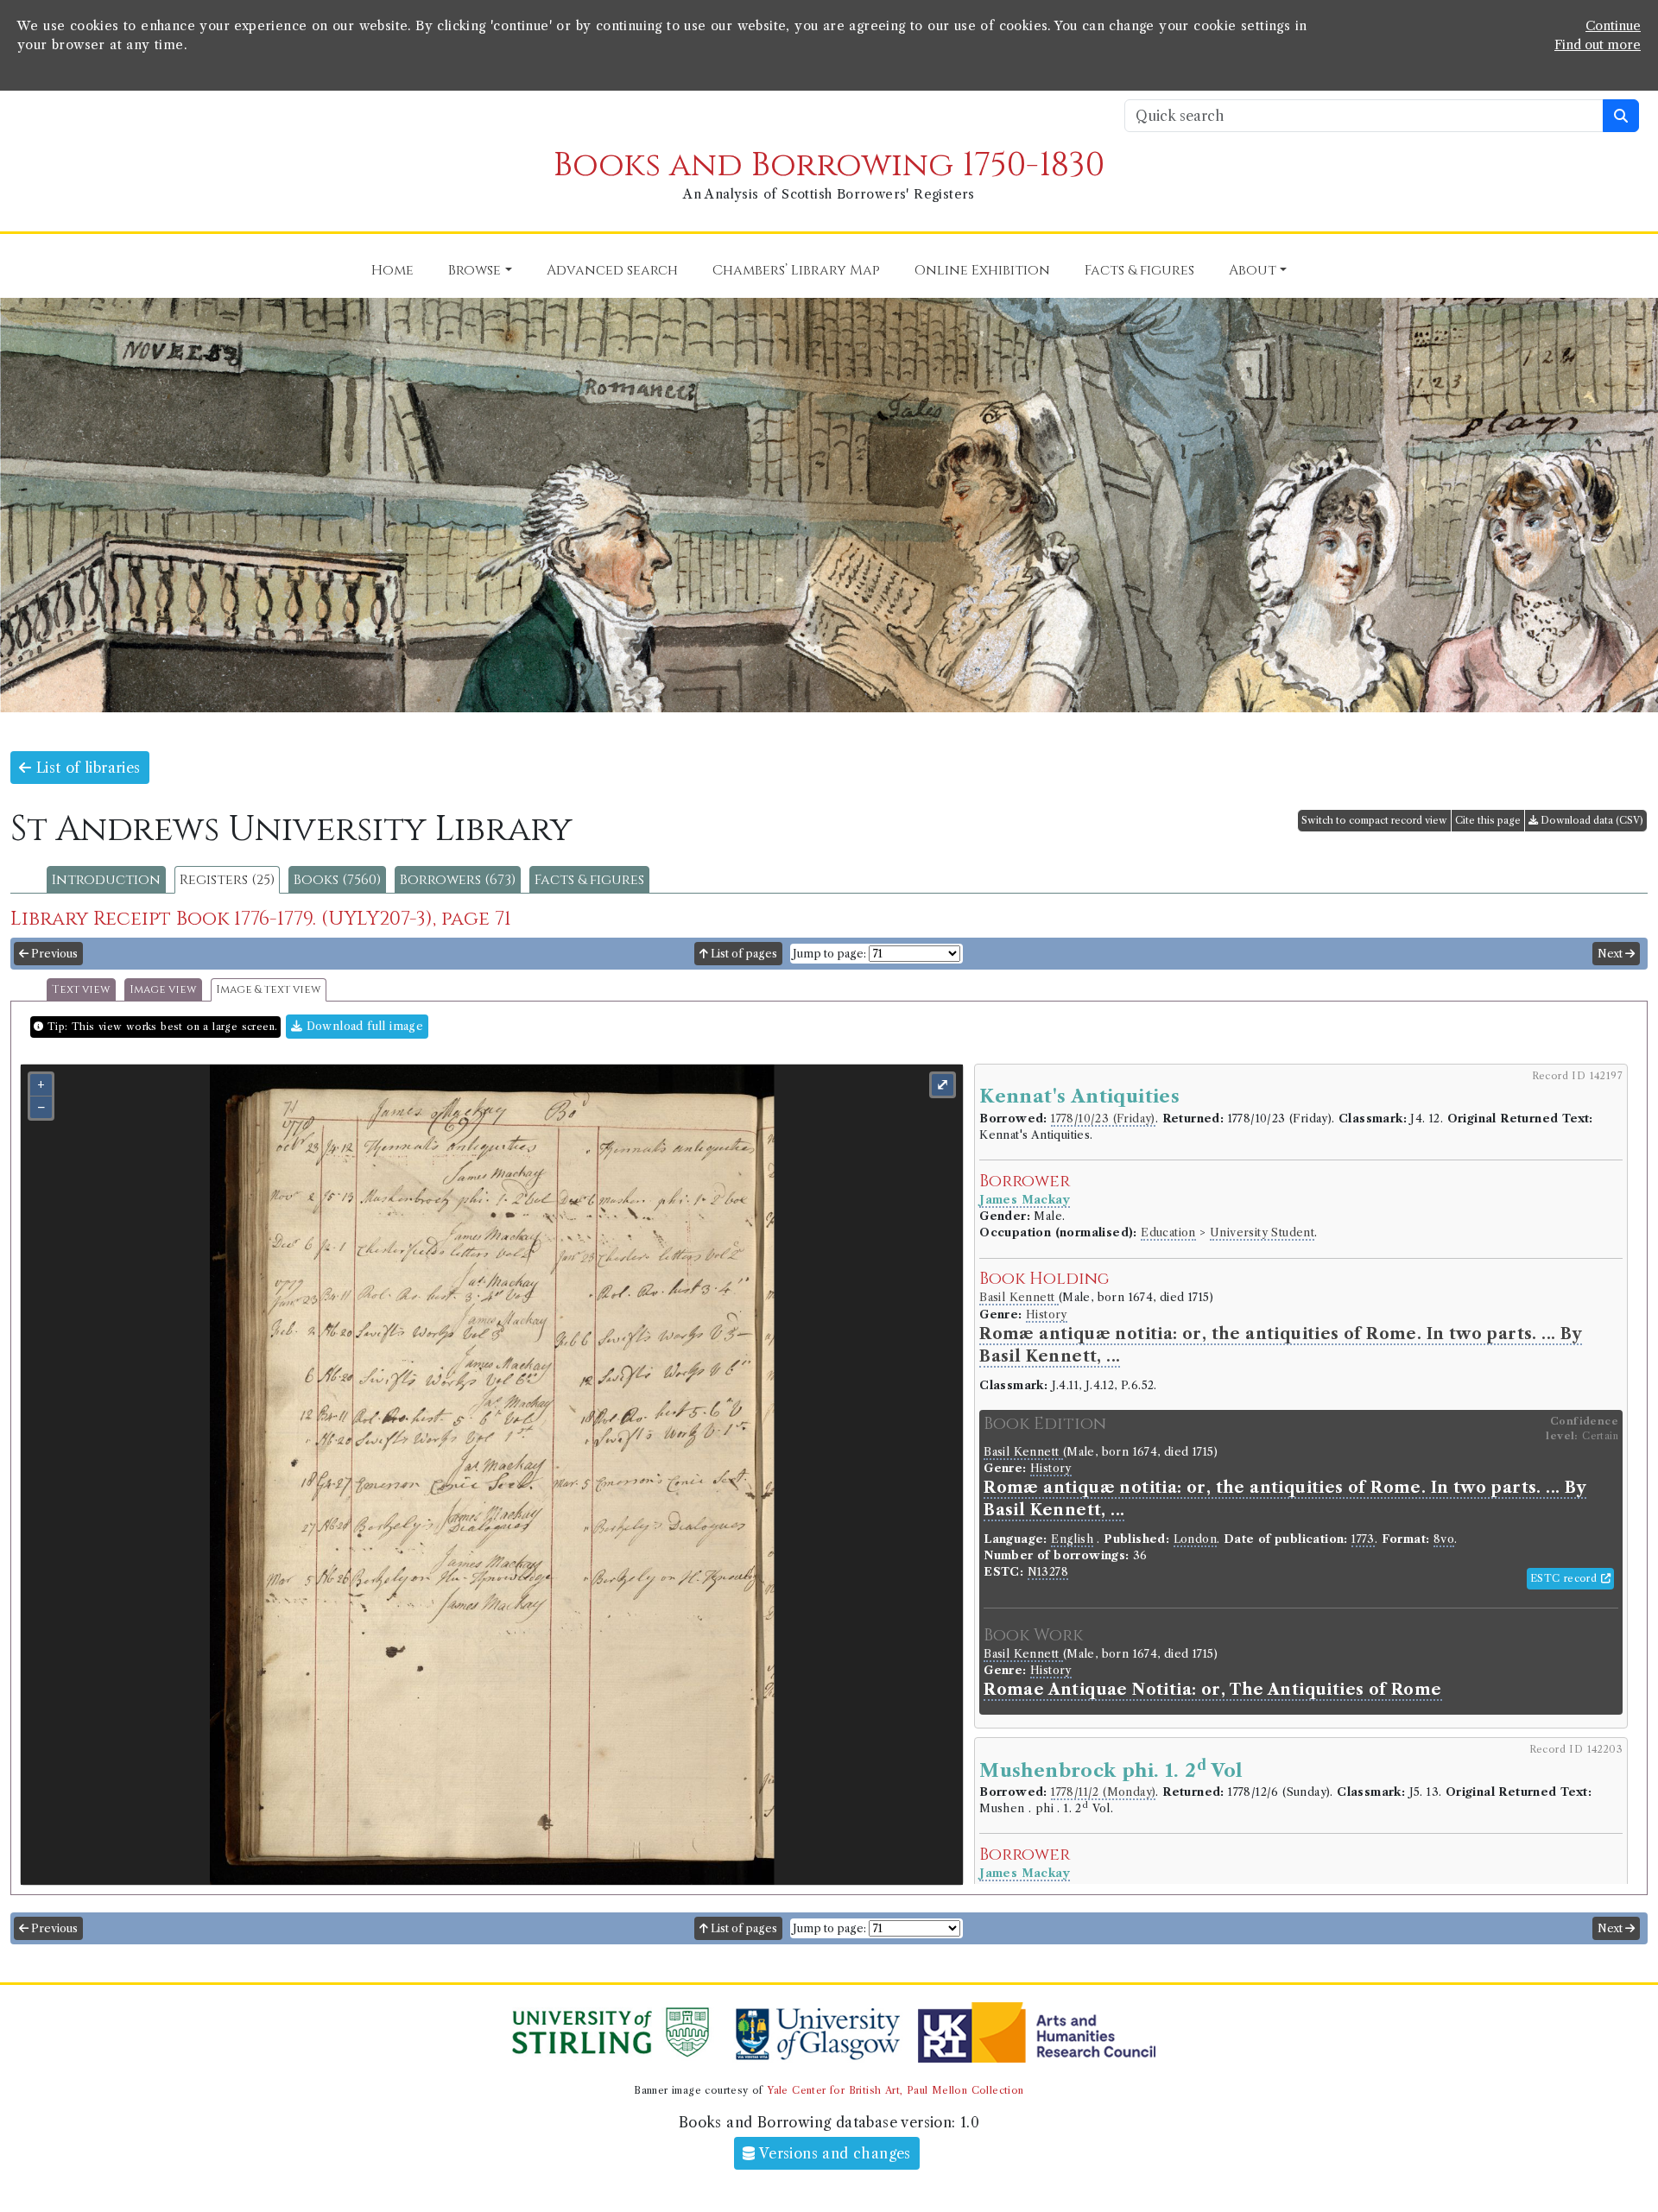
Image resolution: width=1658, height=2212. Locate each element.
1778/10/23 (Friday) (1103, 1119)
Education (1168, 1232)
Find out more (1598, 45)
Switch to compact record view (1374, 820)
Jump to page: (829, 954)
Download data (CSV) (1591, 820)
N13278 (1048, 1572)
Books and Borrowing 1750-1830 (829, 165)
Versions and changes (833, 2153)
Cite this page (1488, 820)
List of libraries (85, 768)
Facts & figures (589, 880)
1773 (1363, 1539)
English (1072, 1539)
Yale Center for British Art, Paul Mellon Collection (895, 2090)
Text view (81, 990)
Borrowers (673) (458, 880)
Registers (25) (227, 880)
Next (1611, 954)
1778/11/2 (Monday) (1103, 1792)
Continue (1613, 26)
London (1195, 1539)
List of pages (743, 954)
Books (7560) (337, 880)
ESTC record (1566, 1578)
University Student (1262, 1232)
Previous (53, 954)
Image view (163, 990)
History (1047, 1315)
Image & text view (269, 990)
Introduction (106, 880)
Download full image (363, 1026)
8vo (1444, 1539)
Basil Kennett (1019, 1297)
